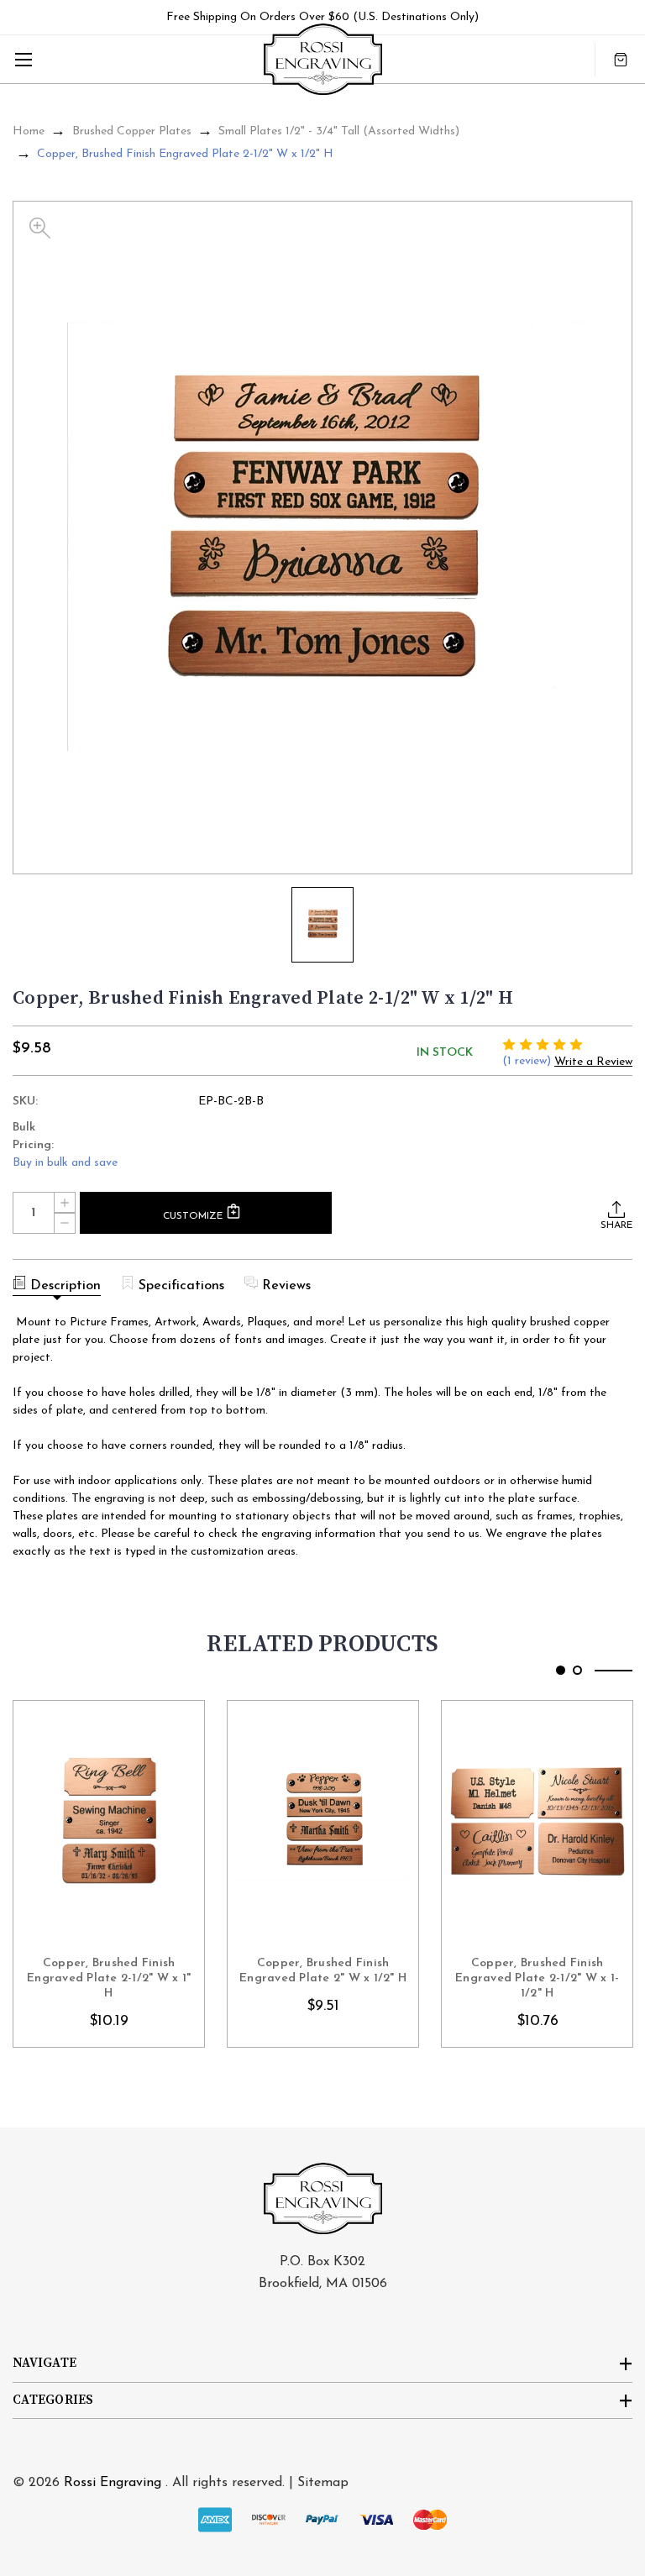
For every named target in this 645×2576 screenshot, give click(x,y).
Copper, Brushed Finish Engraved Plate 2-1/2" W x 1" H (109, 1978)
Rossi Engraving (113, 2483)
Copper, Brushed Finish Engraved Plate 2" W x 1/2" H (323, 1971)
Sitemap (323, 2483)
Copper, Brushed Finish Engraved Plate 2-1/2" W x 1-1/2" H (537, 1978)
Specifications (181, 1286)
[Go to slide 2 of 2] (577, 1670)
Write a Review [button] (593, 1062)
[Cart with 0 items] (621, 59)
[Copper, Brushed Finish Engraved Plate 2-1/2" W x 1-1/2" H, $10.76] (537, 1822)
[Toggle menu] (23, 59)
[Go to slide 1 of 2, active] (561, 1670)
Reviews (286, 1286)
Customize (194, 1216)
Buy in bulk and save (65, 1163)
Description (66, 1286)
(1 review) (528, 1061)
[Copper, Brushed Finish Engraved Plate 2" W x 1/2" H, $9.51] (323, 1822)
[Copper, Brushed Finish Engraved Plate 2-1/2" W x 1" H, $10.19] (109, 1822)
